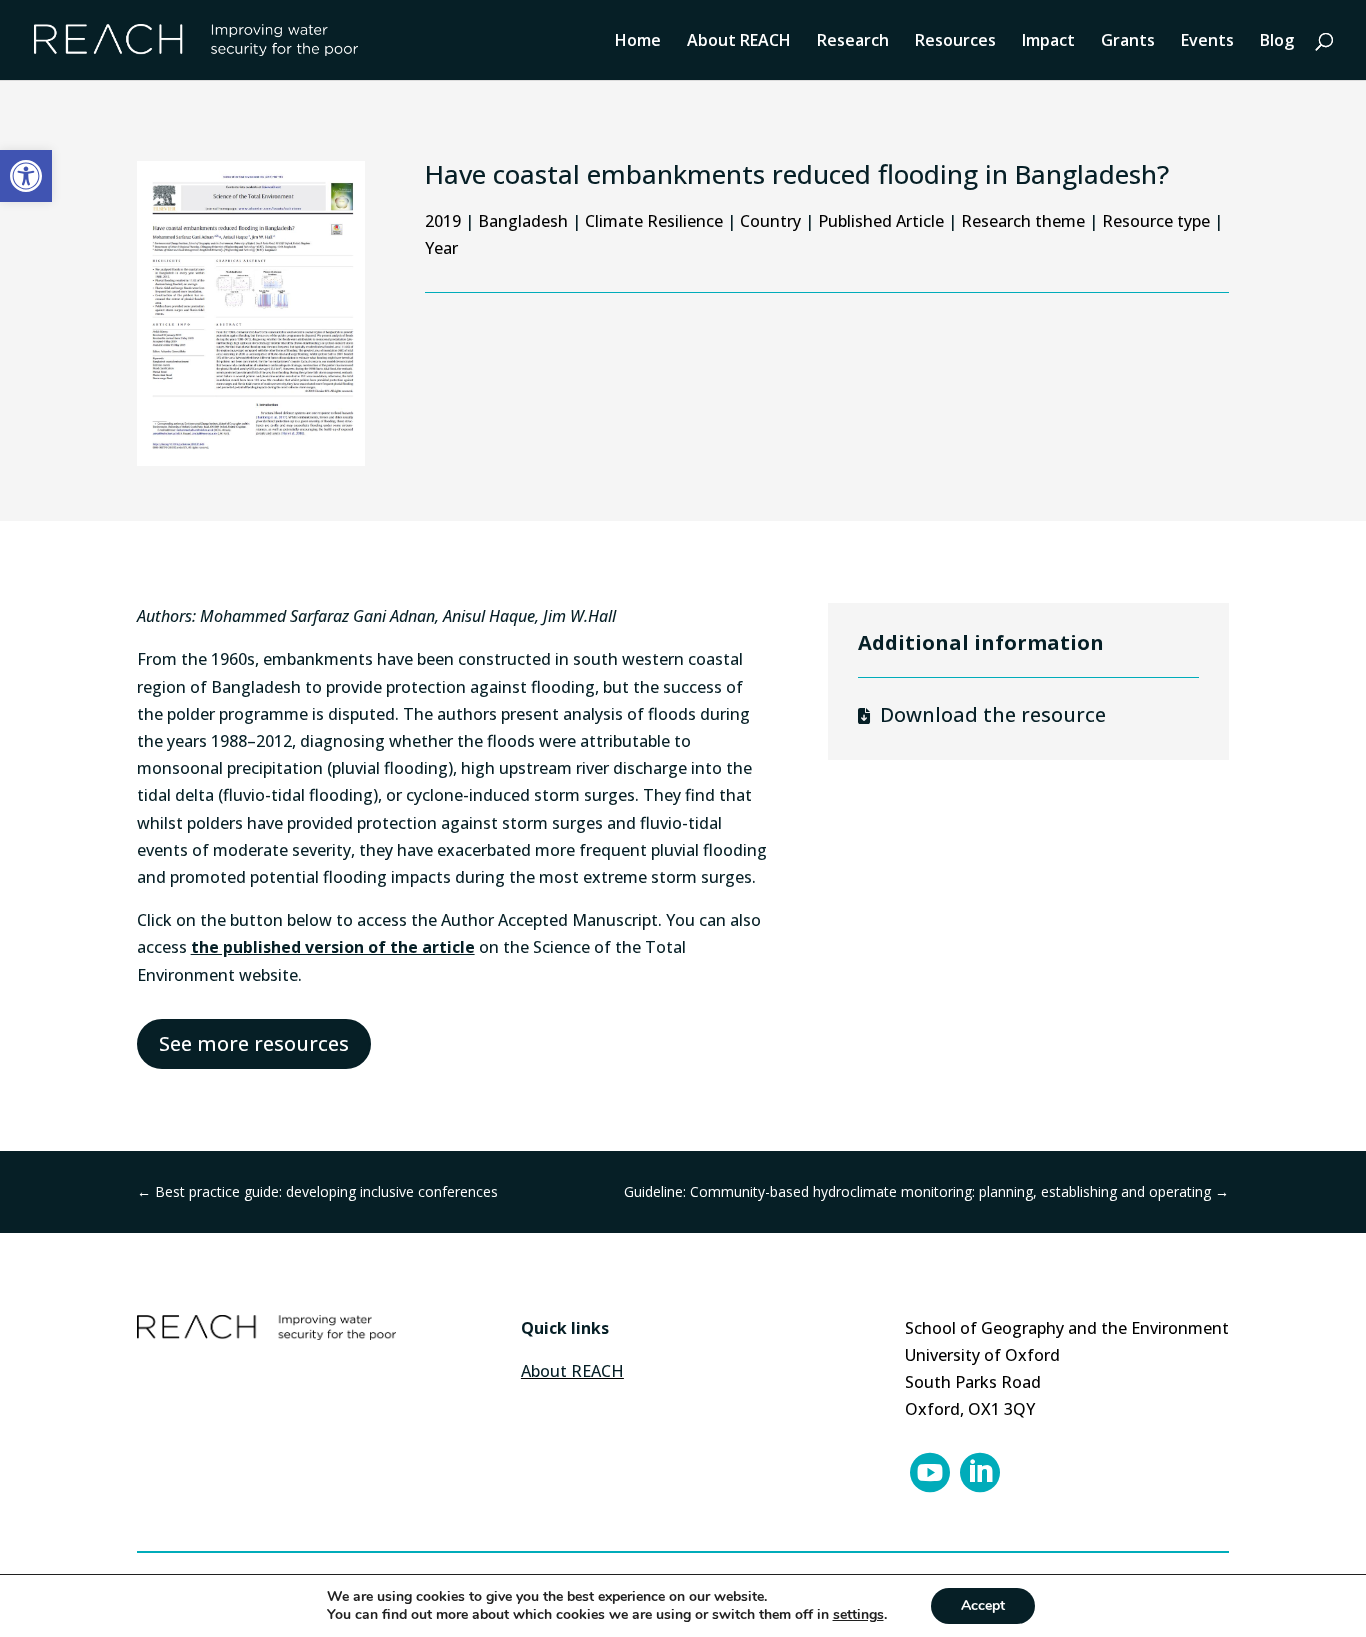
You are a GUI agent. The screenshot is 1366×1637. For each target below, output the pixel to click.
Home (638, 42)
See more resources (254, 1043)
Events (1207, 42)
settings (858, 1615)
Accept (983, 1605)
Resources (955, 42)
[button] (26, 176)
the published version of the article (333, 947)
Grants (1128, 42)
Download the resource (993, 714)
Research (853, 42)
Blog (1277, 42)
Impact (1048, 42)
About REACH (739, 42)
